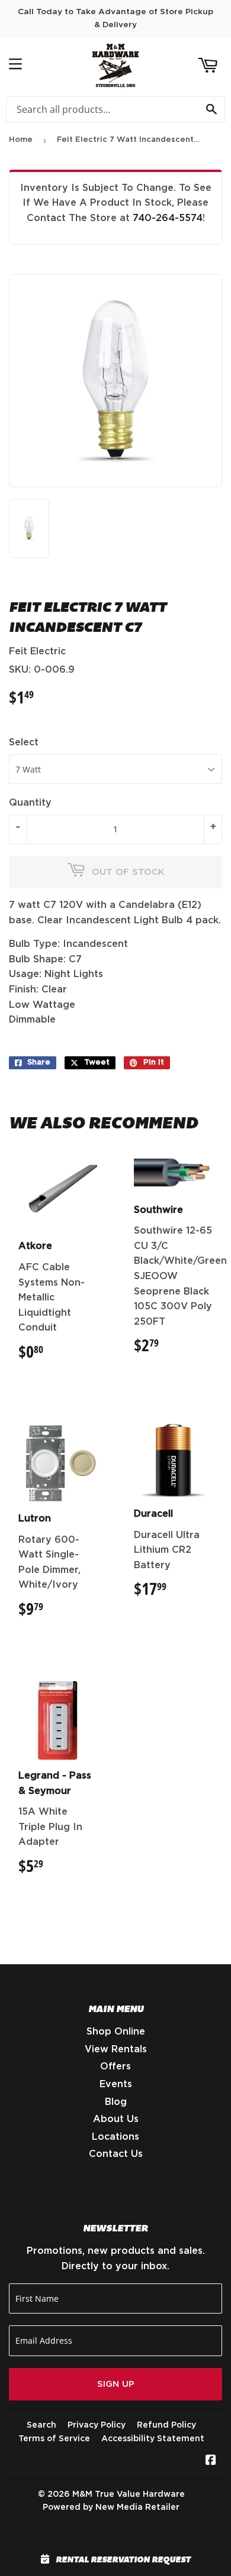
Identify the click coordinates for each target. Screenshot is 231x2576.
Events (116, 2084)
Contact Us (116, 2154)
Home (21, 140)
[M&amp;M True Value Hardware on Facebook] (211, 2461)
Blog (116, 2102)
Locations (115, 2137)
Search (41, 2425)
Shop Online (116, 2032)
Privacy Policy (97, 2425)
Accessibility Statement (153, 2439)
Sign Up (116, 2384)
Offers (115, 2066)
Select (24, 742)
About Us (116, 2119)
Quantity (30, 803)
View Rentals (116, 2049)
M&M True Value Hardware (129, 2494)
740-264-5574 (168, 218)
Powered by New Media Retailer (111, 2507)
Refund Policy (166, 2425)
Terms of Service (54, 2439)
